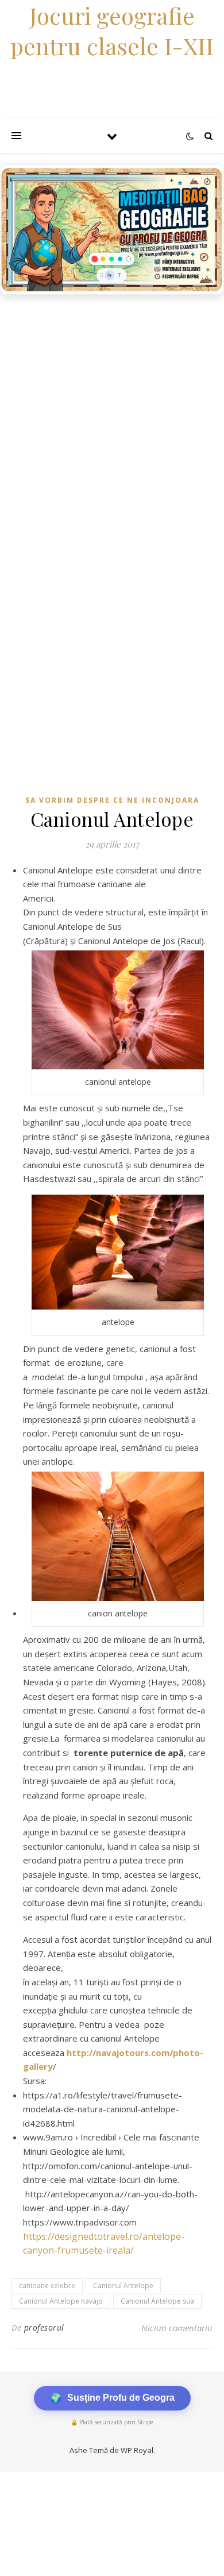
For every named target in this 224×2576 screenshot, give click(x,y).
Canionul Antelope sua (157, 2301)
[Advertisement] (112, 418)
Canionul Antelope (123, 2286)
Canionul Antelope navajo (61, 2301)
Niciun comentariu (177, 2328)
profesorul (44, 2327)
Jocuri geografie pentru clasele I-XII (112, 30)
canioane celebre (47, 2286)
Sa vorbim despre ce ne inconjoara (112, 800)
